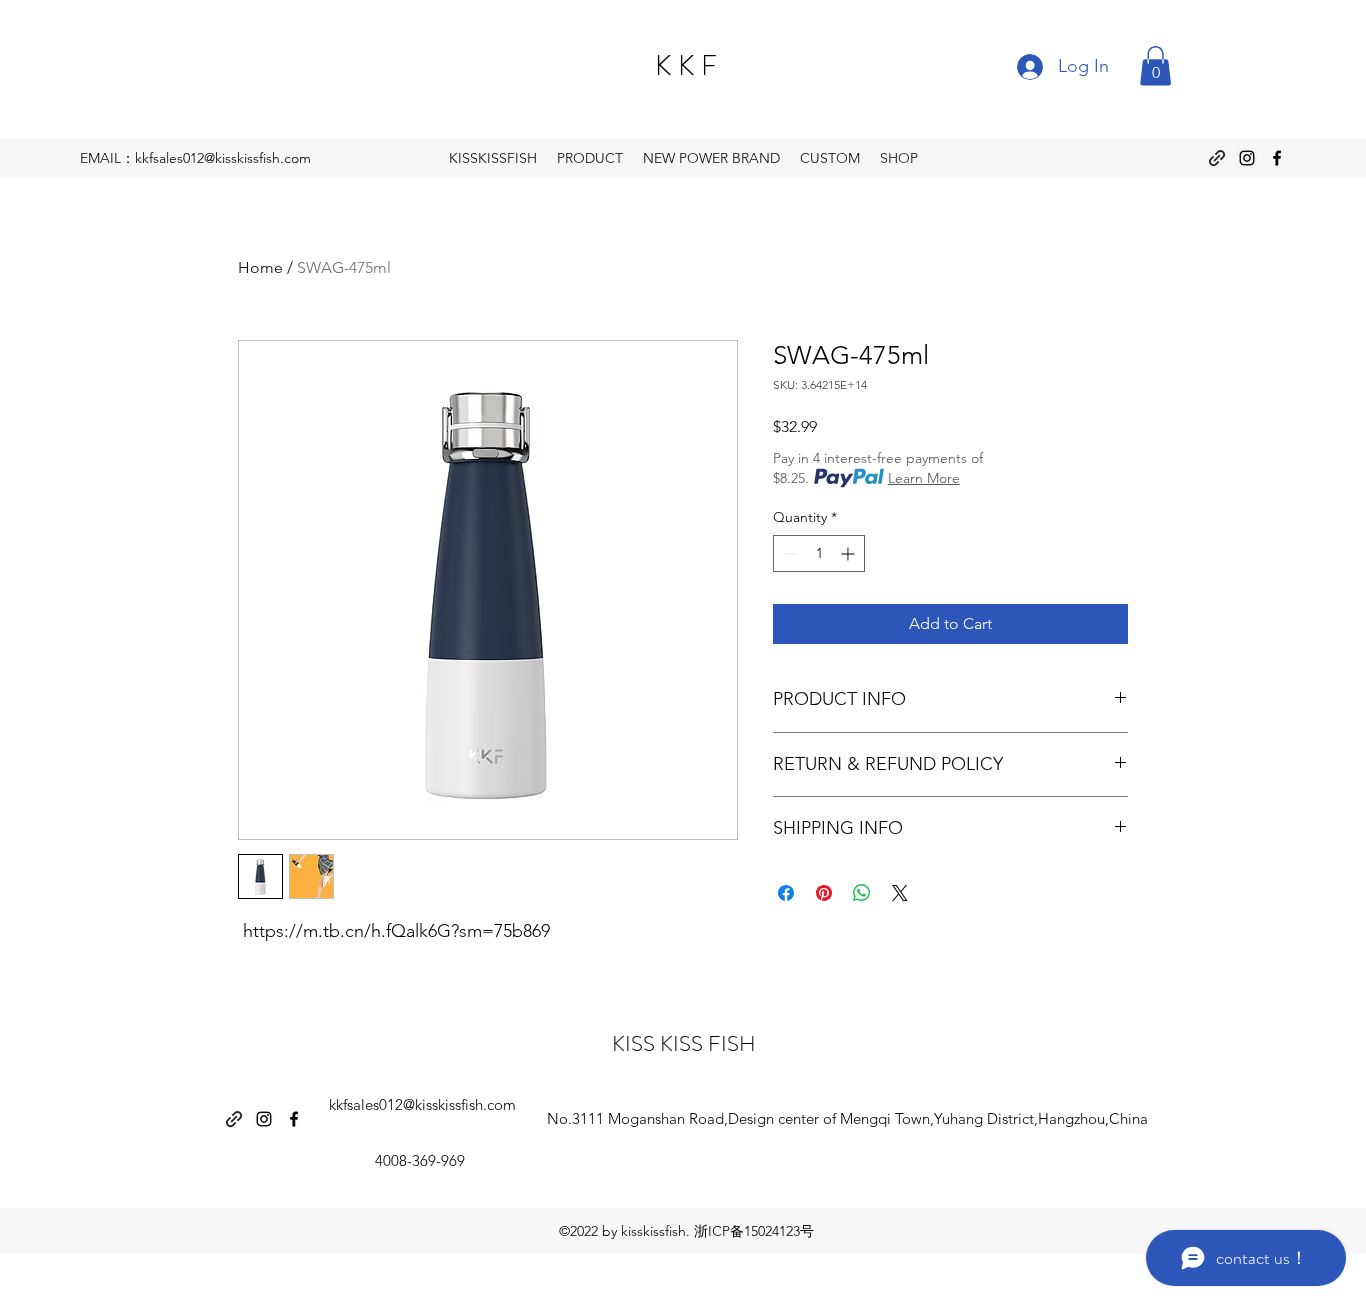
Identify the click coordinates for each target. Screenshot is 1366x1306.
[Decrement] (788, 553)
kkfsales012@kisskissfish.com (422, 1104)
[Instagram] (1247, 158)
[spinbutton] (819, 553)
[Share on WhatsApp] (862, 893)
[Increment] (849, 553)
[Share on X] (900, 893)
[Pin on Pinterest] (824, 893)
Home (260, 267)
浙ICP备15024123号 (754, 1231)
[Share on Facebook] (786, 893)
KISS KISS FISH (684, 1043)
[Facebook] (1277, 158)
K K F (686, 66)
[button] (1155, 65)
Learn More (924, 478)
